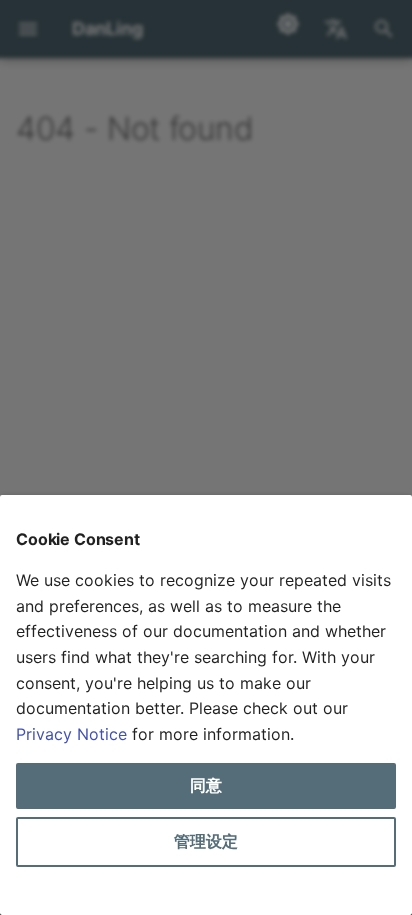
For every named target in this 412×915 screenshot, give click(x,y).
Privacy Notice (71, 734)
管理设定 (206, 841)
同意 (206, 785)
